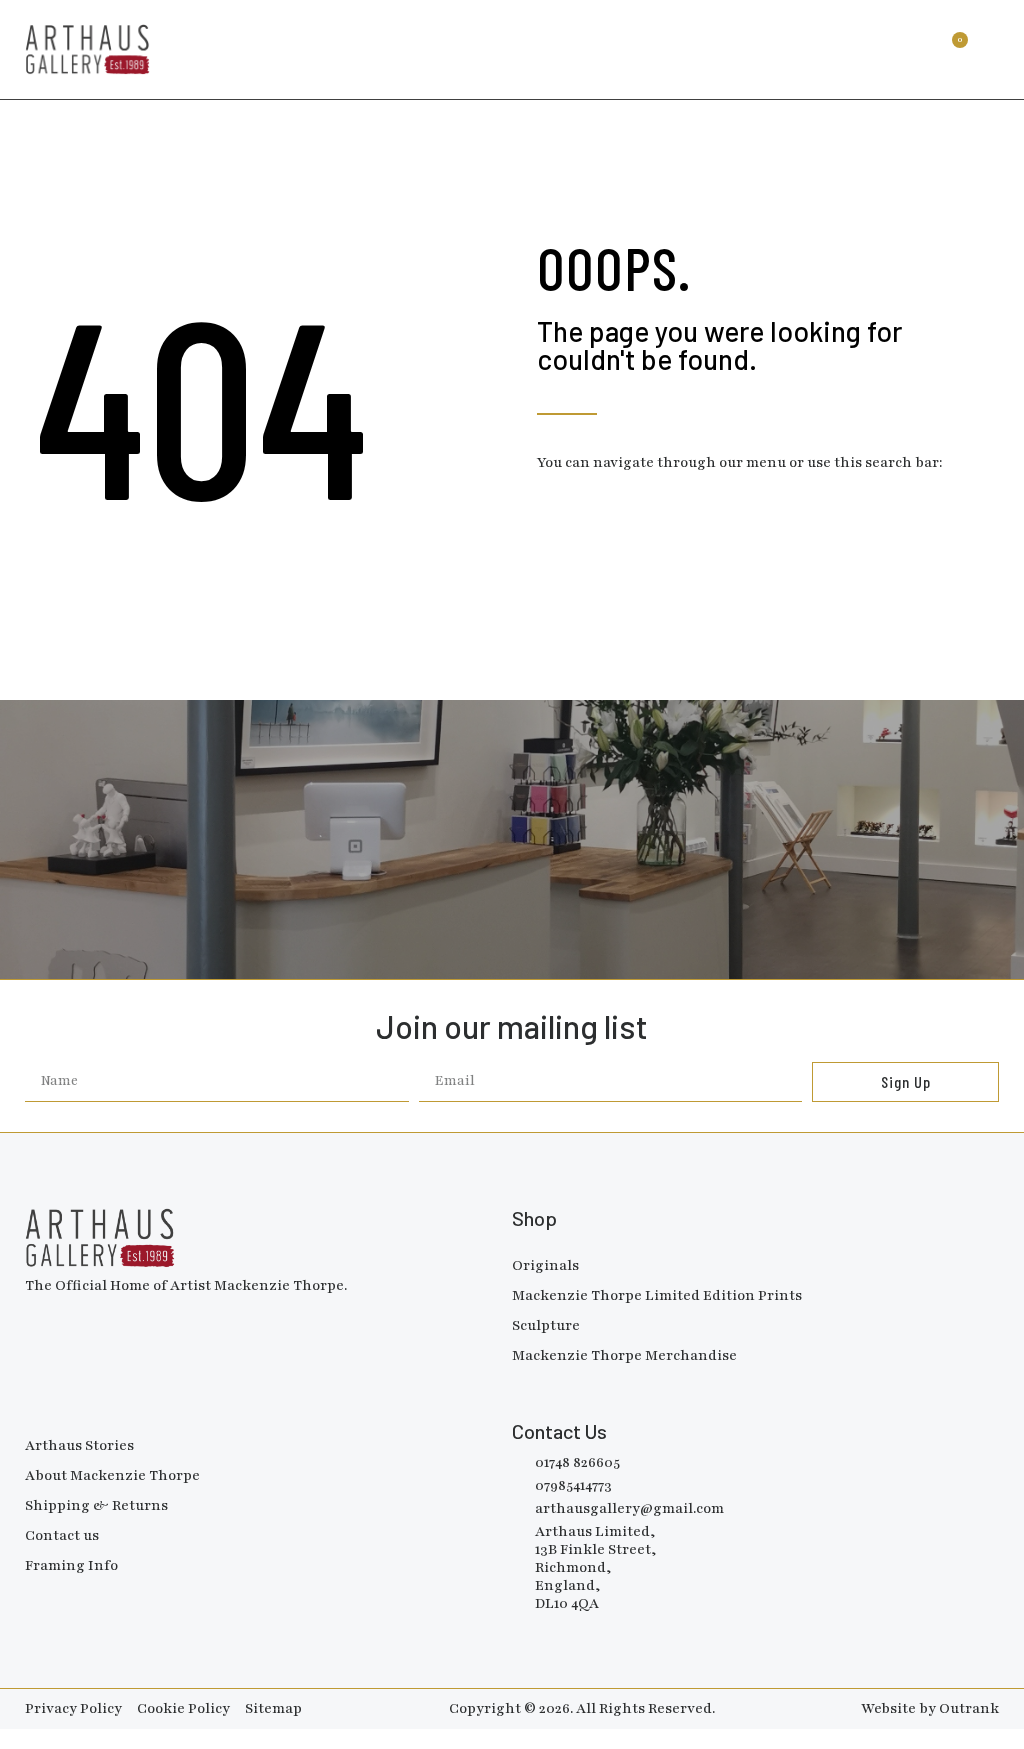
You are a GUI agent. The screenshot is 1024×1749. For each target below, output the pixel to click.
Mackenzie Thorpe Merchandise (624, 1355)
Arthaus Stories (79, 1445)
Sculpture (546, 1325)
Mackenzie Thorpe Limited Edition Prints (657, 1295)
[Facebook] (35, 1314)
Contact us (62, 1535)
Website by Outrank (930, 1708)
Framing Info (71, 1565)
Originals (545, 1265)
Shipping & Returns (96, 1505)
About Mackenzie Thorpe (112, 1475)
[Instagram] (70, 1314)
